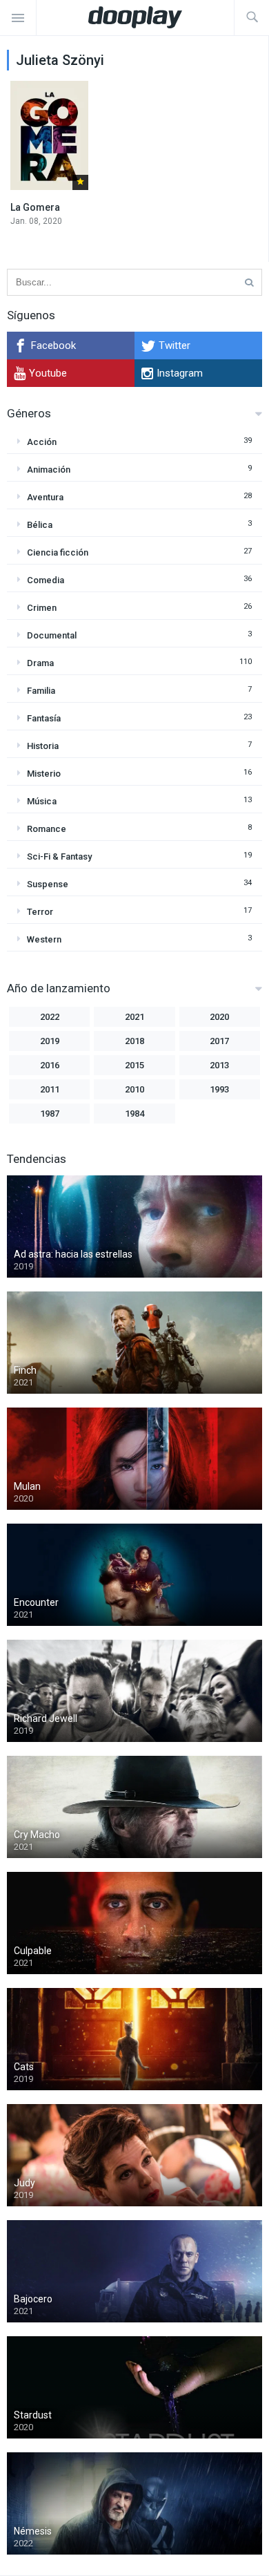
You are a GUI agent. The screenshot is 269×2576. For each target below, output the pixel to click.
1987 (50, 1114)
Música (42, 801)
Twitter (175, 345)
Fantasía (44, 718)
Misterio (44, 774)
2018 (134, 1041)
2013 (219, 1065)
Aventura (45, 497)
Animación (49, 470)
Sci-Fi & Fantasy (59, 856)
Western (44, 939)
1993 (219, 1089)
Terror (40, 912)
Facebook (53, 345)
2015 (134, 1065)
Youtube (48, 373)
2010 (134, 1089)
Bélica (40, 525)
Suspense (48, 884)
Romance (47, 829)
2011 (50, 1089)
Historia (43, 746)
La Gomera (35, 207)
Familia (41, 691)
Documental (52, 635)
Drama (40, 663)
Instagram (180, 373)
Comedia (46, 580)
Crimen (42, 608)
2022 (50, 1017)
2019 (50, 1041)
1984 (134, 1114)
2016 (50, 1065)
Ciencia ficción (58, 552)
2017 (219, 1041)
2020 (219, 1017)
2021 (134, 1017)
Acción (42, 442)
